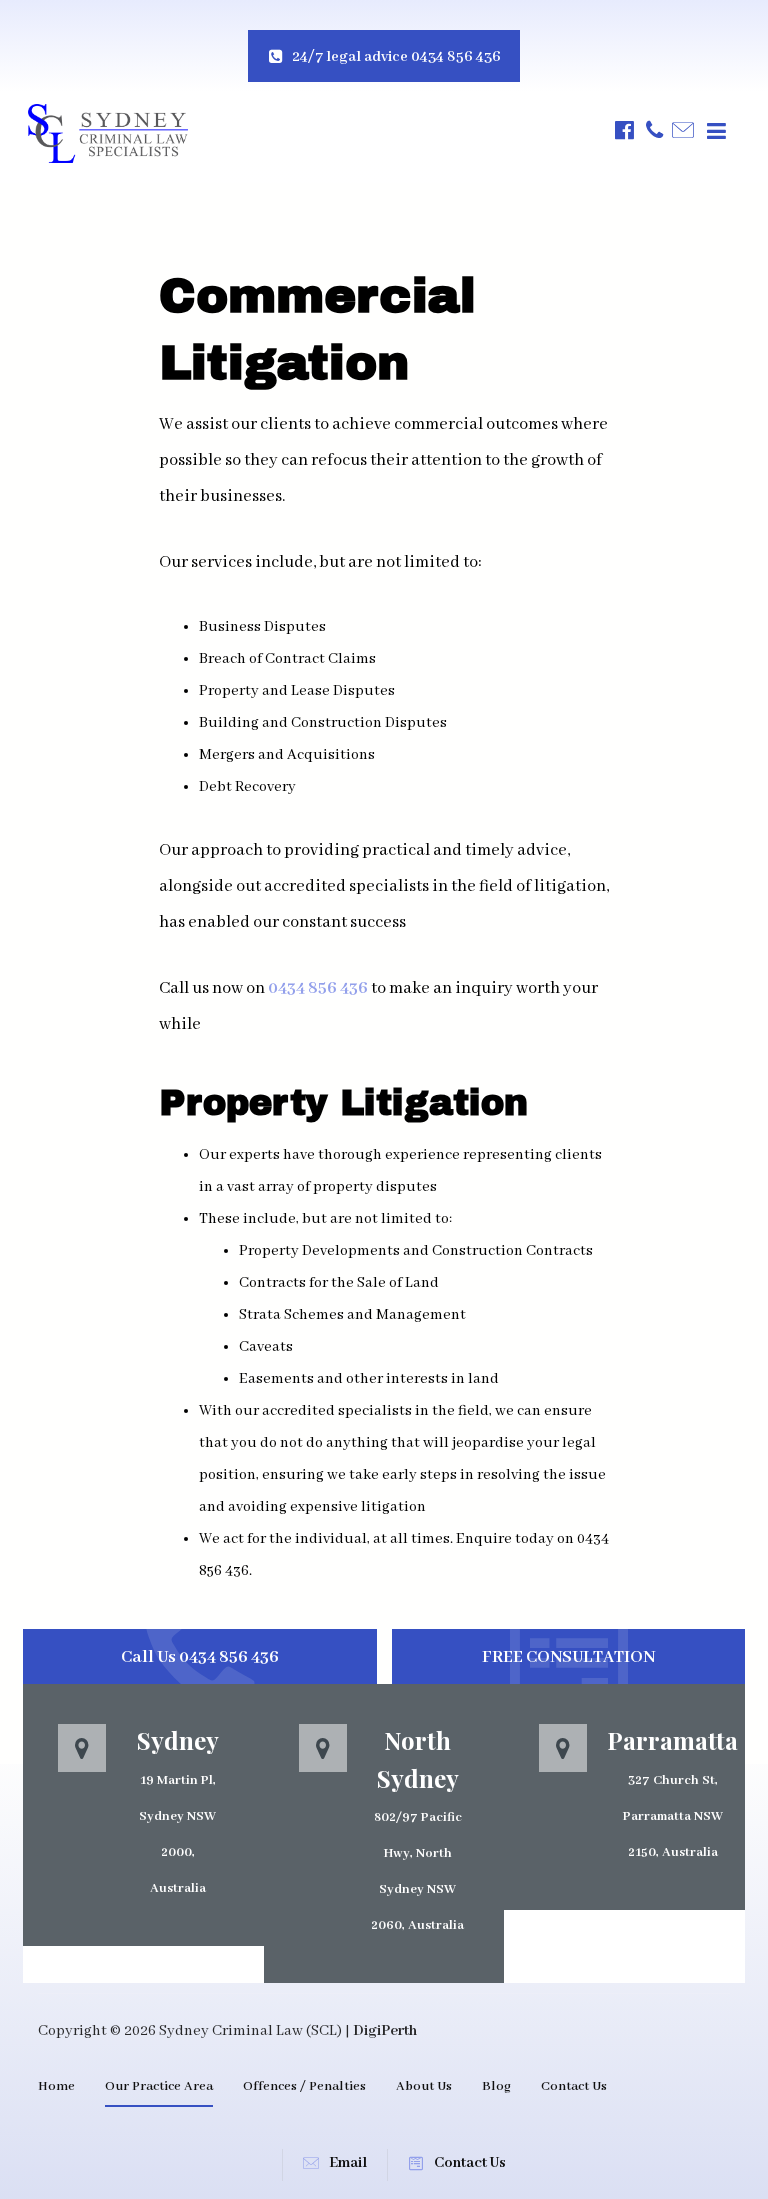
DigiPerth (385, 2031)
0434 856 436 (318, 988)
